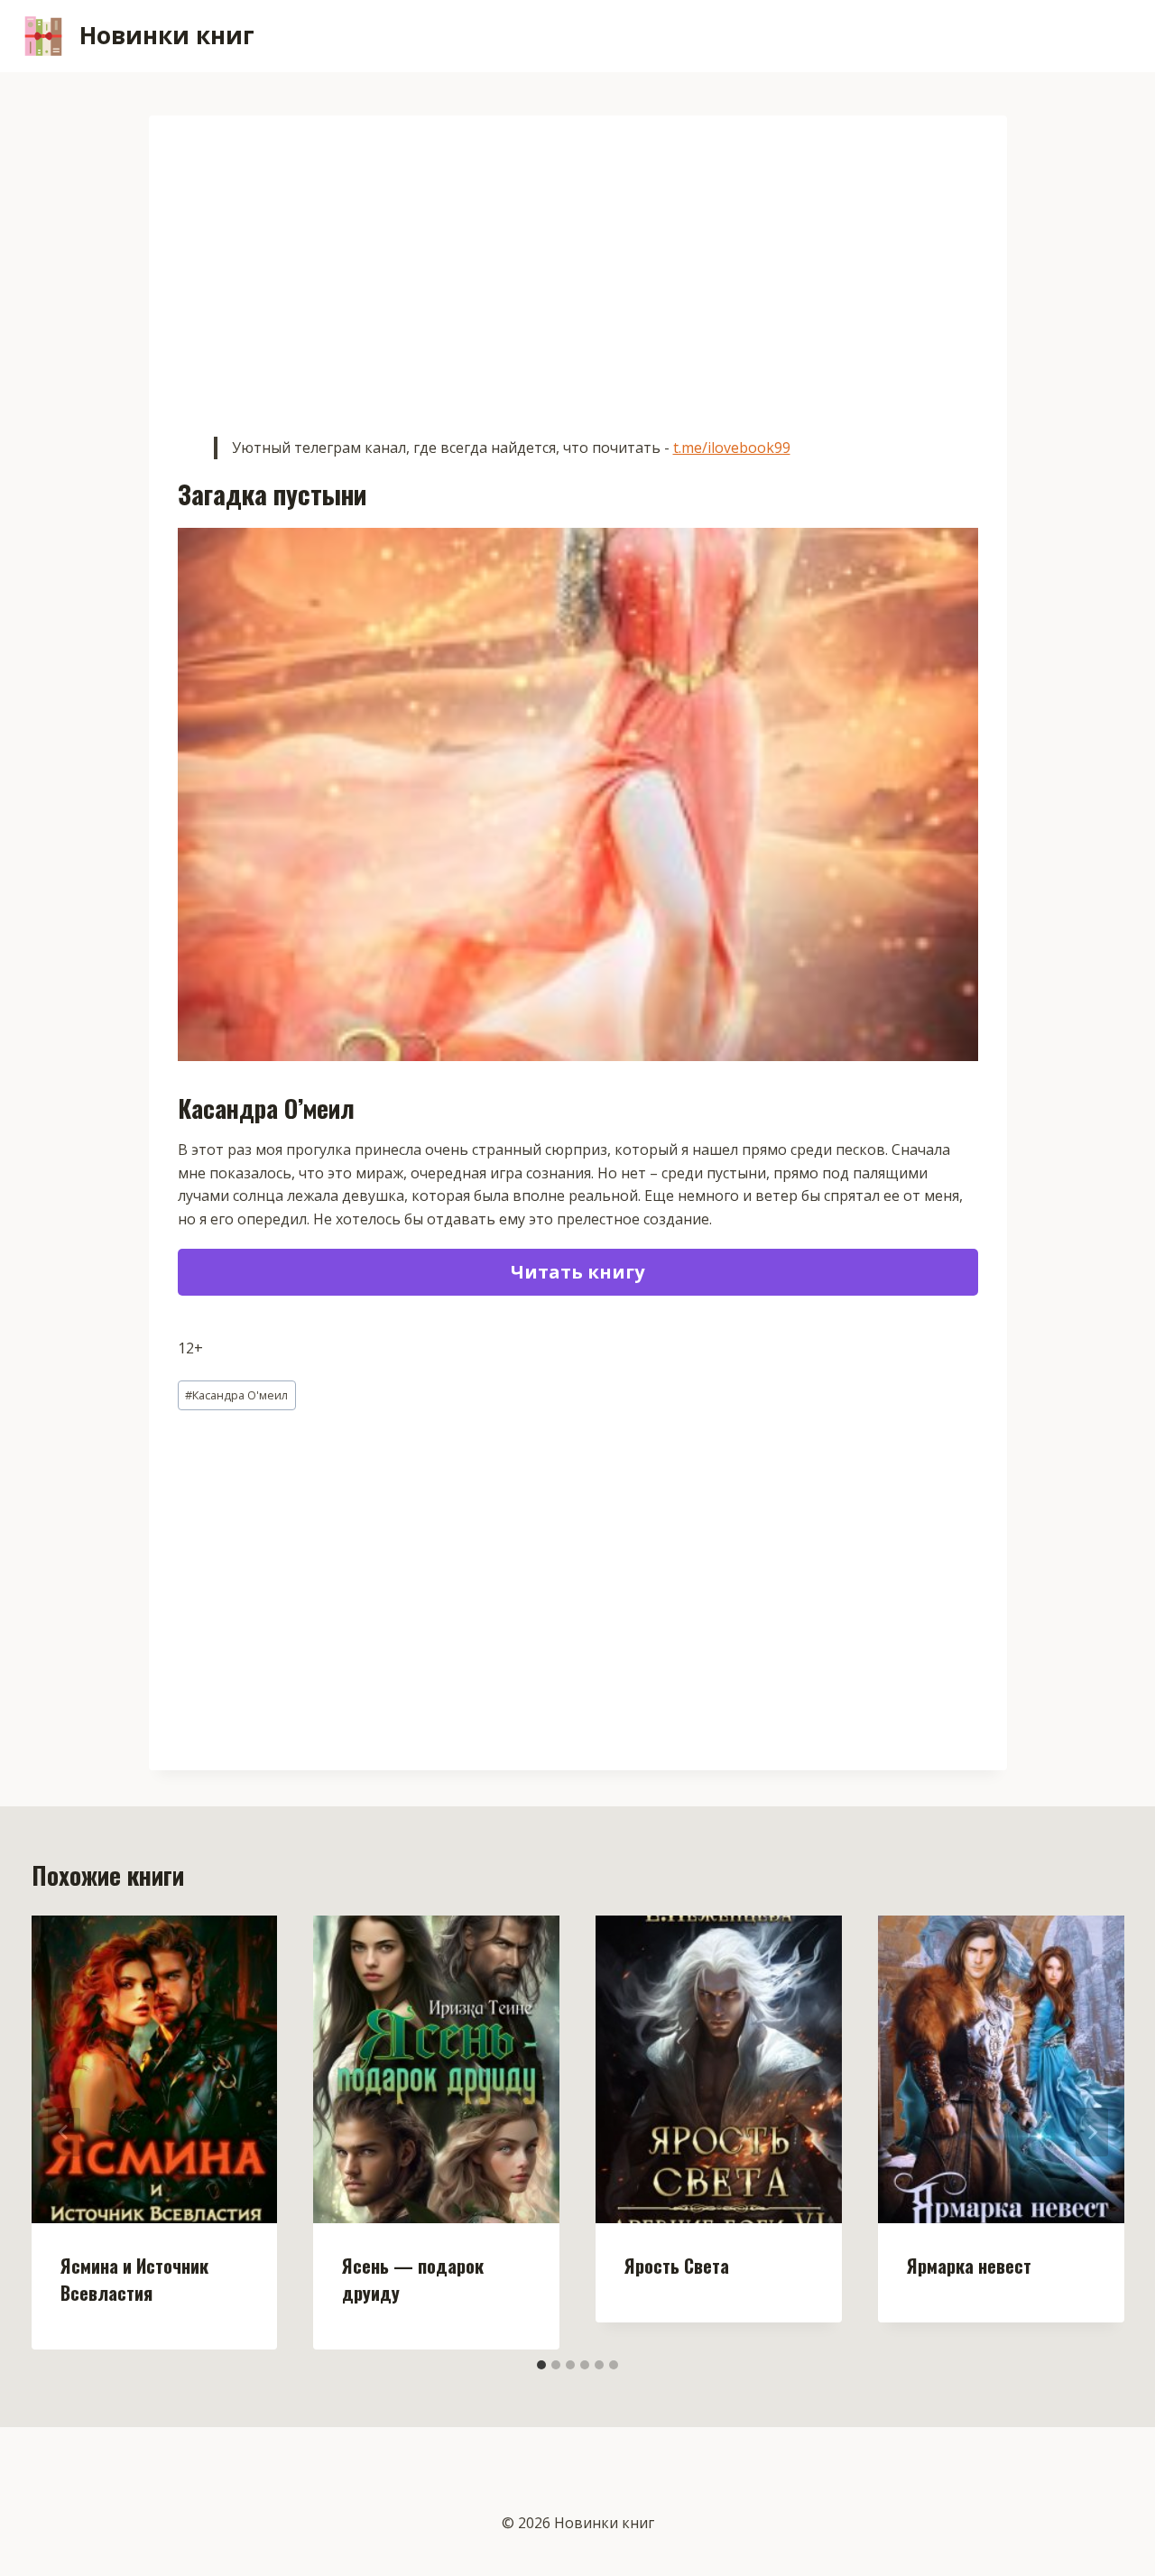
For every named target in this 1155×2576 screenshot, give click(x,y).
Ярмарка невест (969, 2266)
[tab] (541, 2365)
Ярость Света (677, 2266)
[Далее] (1092, 2132)
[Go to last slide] (64, 2132)
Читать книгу (577, 1272)
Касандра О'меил (236, 1395)
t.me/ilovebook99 (732, 448)
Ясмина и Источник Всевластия (134, 2279)
